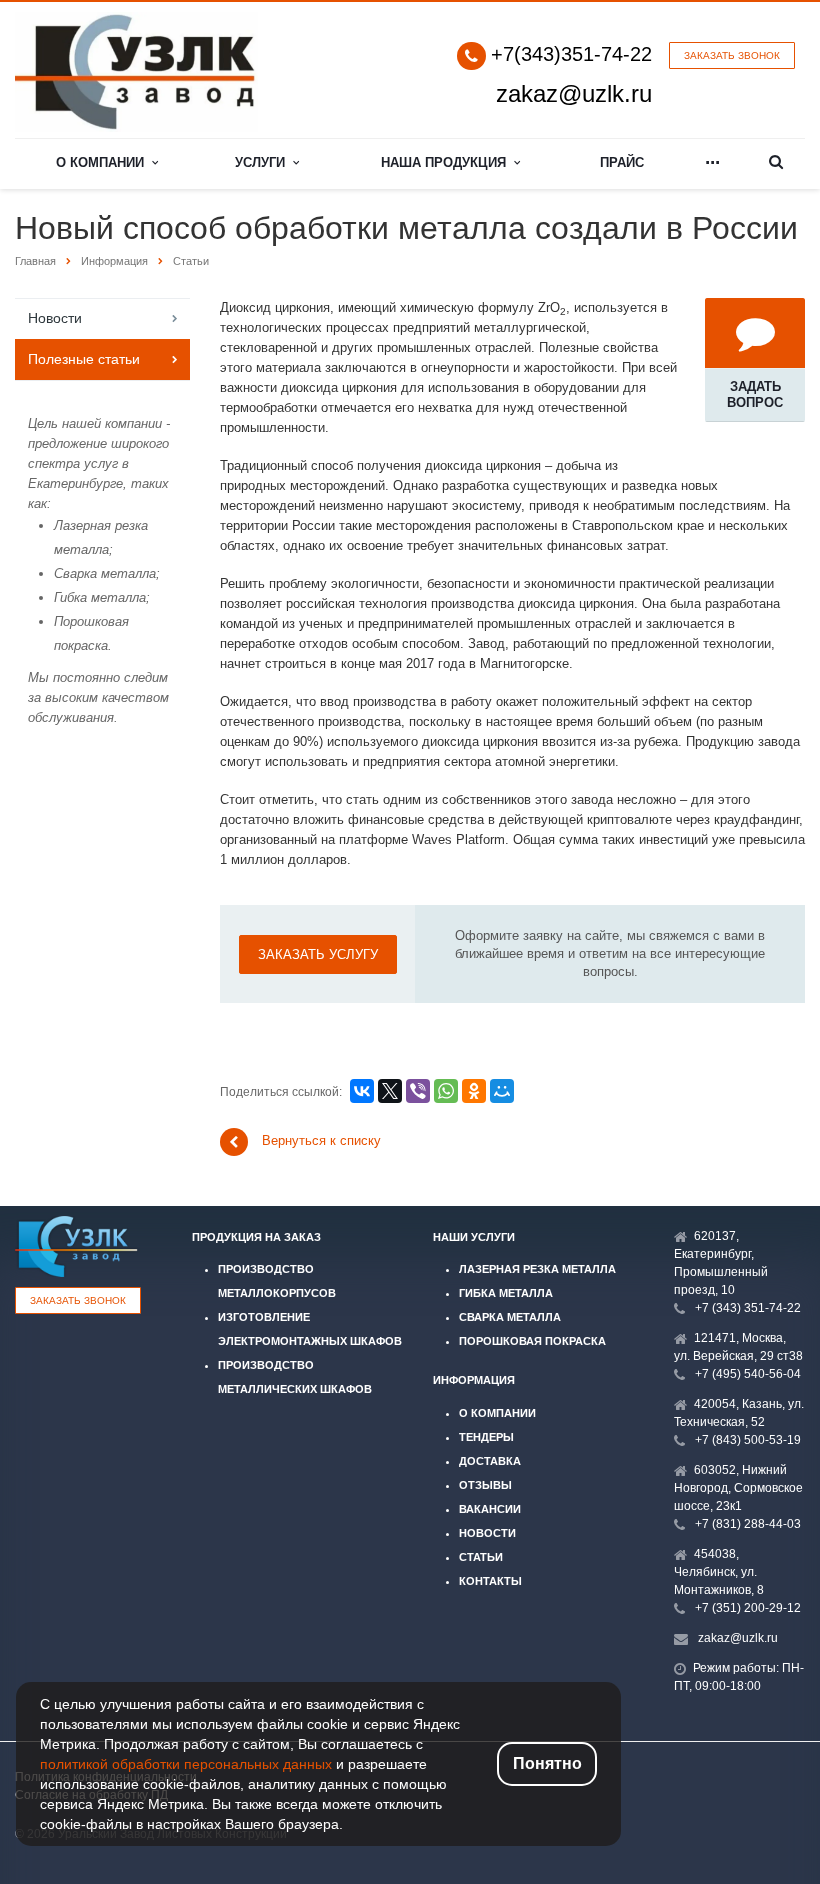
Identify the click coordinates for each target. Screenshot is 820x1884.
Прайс (622, 162)
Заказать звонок (732, 55)
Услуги (264, 162)
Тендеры (486, 1437)
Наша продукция (447, 162)
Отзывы (485, 1485)
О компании (104, 162)
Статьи (481, 1557)
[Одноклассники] (474, 1091)
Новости (55, 318)
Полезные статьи (84, 359)
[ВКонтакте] (362, 1091)
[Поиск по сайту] (776, 163)
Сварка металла (510, 1317)
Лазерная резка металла (537, 1269)
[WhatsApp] (446, 1091)
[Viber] (418, 1091)
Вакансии (490, 1509)
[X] (390, 1091)
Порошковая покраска (532, 1341)
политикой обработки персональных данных (186, 1764)
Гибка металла (506, 1293)
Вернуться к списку (321, 1141)
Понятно (547, 1763)
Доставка (490, 1461)
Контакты (490, 1581)
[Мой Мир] (502, 1091)
